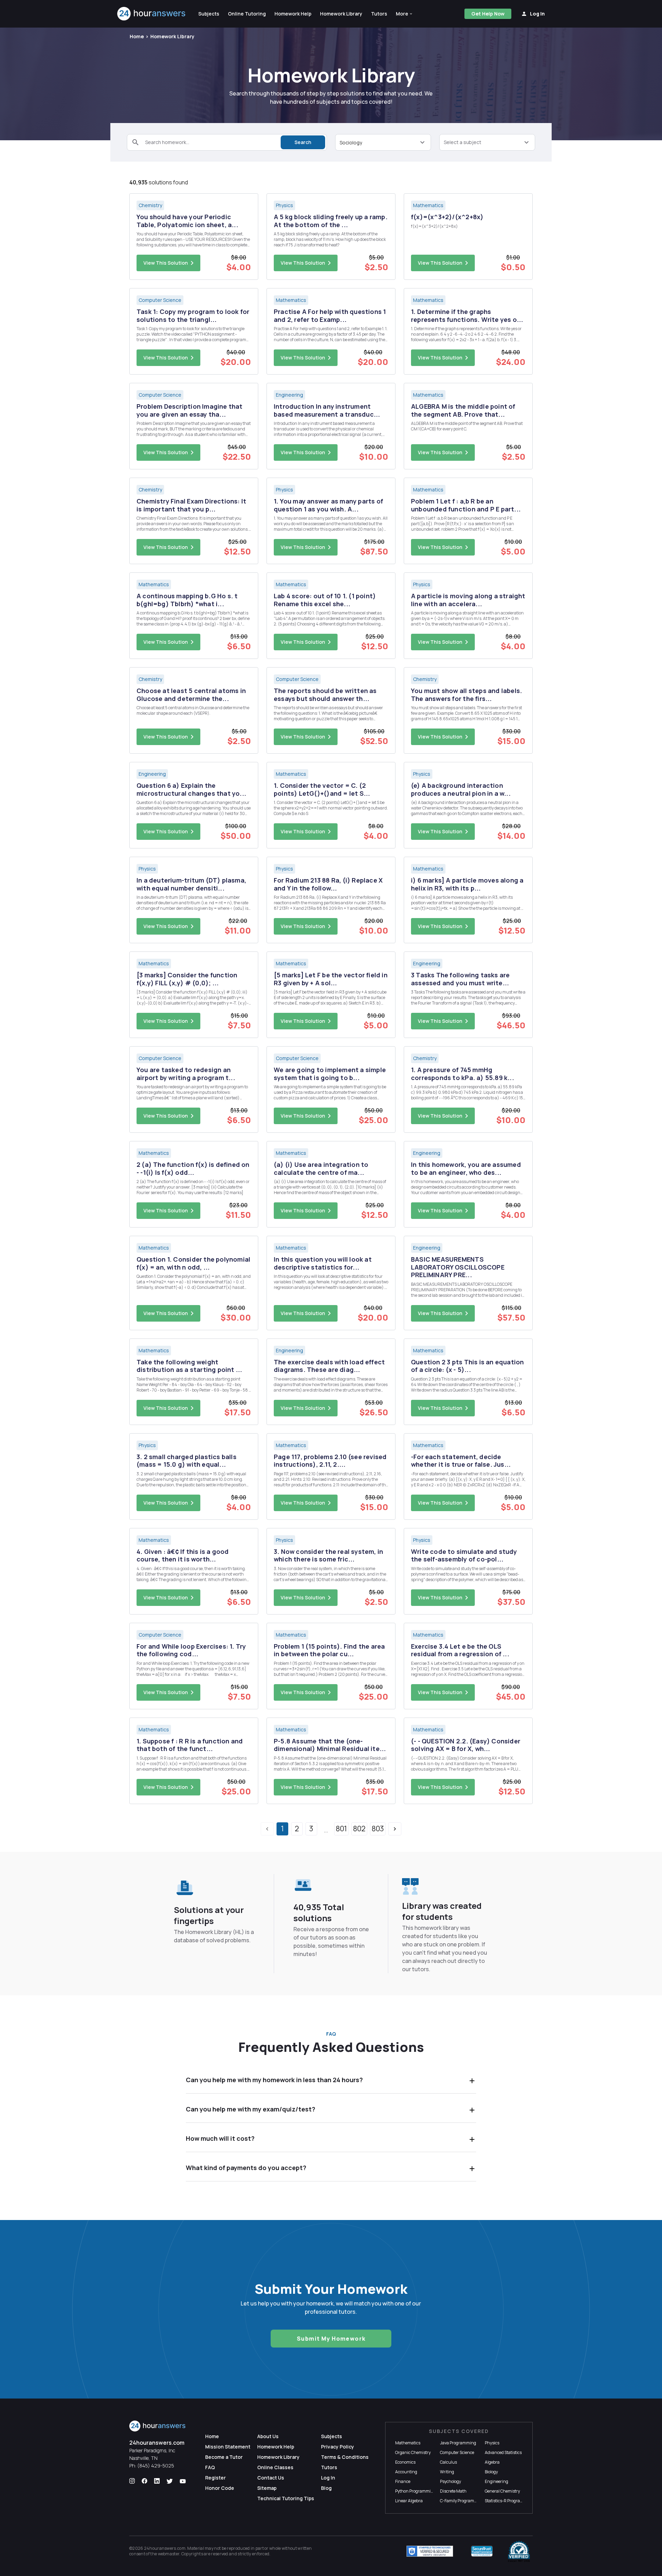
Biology (491, 2472)
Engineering (496, 2481)
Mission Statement (228, 2447)
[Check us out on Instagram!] (132, 2481)
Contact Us (271, 2478)
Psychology (450, 2481)
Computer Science (457, 2452)
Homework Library (172, 36)
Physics (492, 2443)
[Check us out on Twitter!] (170, 2481)
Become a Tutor (224, 2457)
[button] (404, 14)
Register (215, 2478)
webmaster (169, 2554)
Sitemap (267, 2488)
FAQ (210, 2467)
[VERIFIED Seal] (519, 2551)
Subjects (332, 2436)
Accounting (406, 2472)
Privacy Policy (338, 2447)
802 (359, 1829)
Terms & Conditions (345, 2457)
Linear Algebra (409, 2501)
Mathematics (408, 2443)
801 (341, 1829)
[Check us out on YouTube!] (183, 2481)
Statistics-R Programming (509, 2501)
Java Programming (458, 2443)
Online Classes (275, 2467)
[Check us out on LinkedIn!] (157, 2481)
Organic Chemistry (413, 2452)
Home (137, 36)
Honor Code (220, 2488)
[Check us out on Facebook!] (144, 2481)
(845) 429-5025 (156, 2466)
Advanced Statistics (503, 2452)
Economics (405, 2462)
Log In (328, 2478)
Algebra (492, 2462)
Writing (447, 2472)
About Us (268, 2436)
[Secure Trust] (482, 2551)
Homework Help (276, 2447)
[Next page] (395, 1829)
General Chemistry (502, 2491)
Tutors (329, 2467)
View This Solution (166, 263)
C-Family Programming (462, 2501)
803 (378, 1829)
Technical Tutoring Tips (286, 2498)
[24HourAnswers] (152, 14)
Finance (403, 2481)
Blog (326, 2488)
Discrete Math (453, 2491)
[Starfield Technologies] (430, 2551)
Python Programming (415, 2491)
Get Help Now (488, 14)
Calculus (448, 2462)
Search (303, 142)
